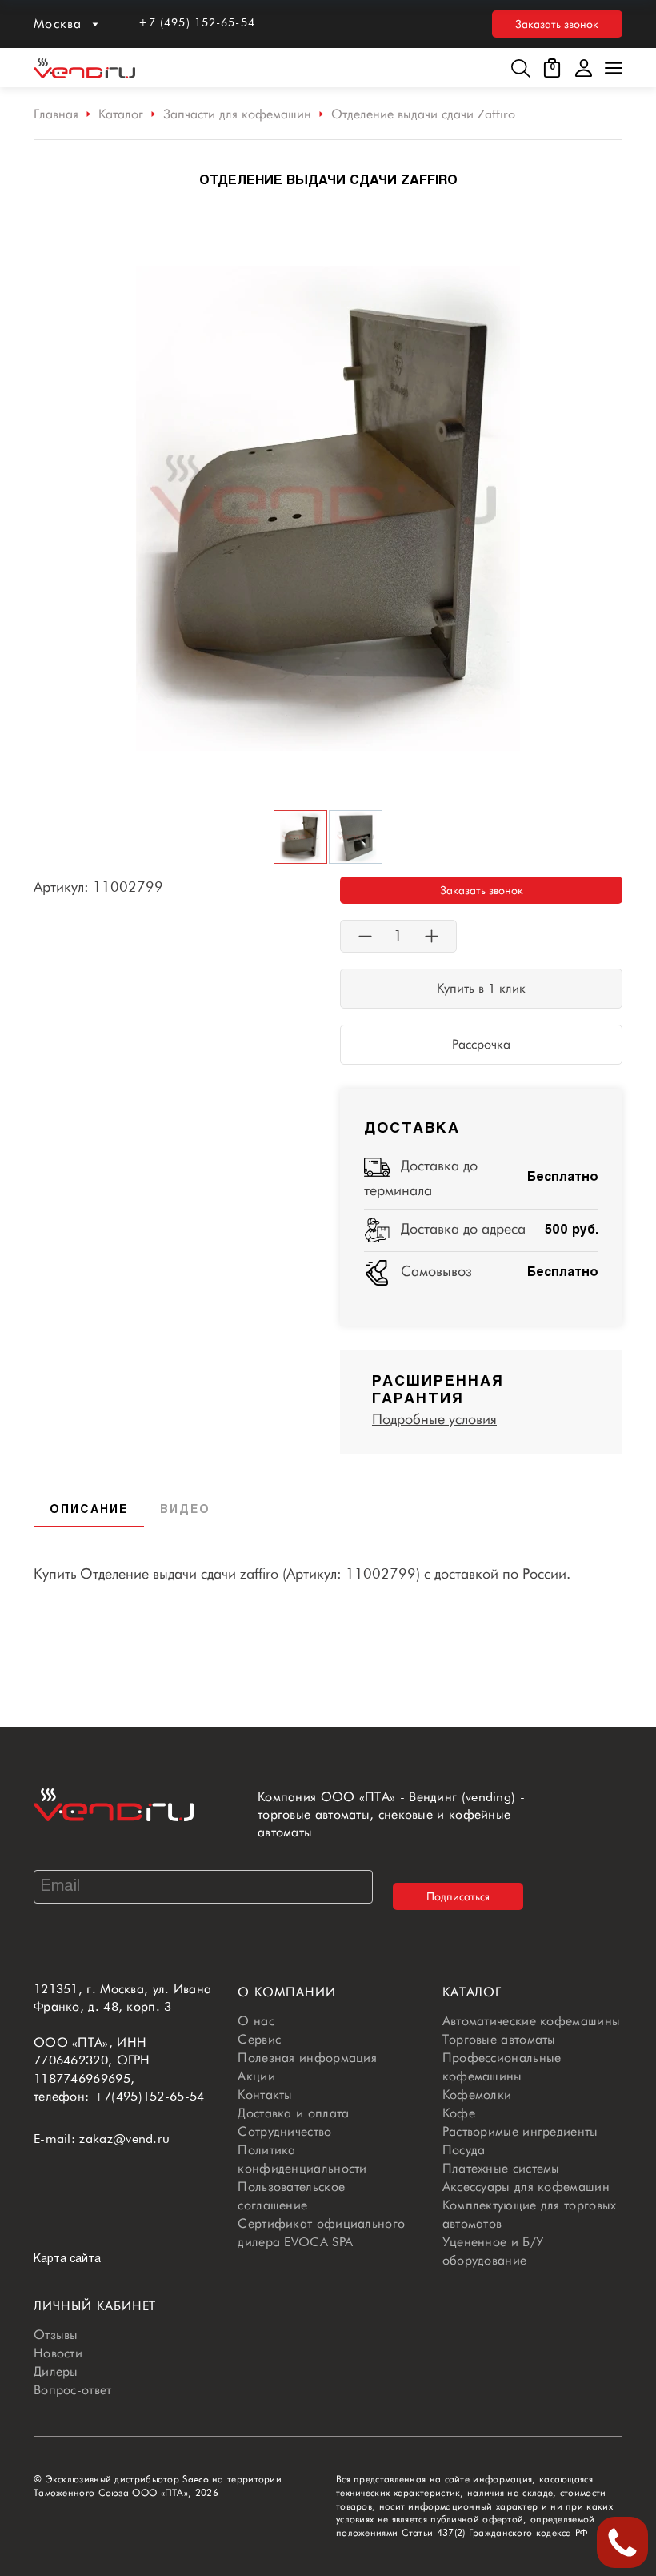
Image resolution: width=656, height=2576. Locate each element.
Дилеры (56, 2371)
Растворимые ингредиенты (520, 2131)
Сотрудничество (284, 2131)
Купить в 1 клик (481, 988)
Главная (56, 114)
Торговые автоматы (499, 2039)
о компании (287, 1992)
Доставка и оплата (293, 2113)
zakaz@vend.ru (124, 2139)
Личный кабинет (95, 2306)
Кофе (459, 2113)
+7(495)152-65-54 (149, 2096)
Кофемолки (477, 2095)
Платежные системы (501, 2168)
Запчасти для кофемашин (237, 114)
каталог (472, 1992)
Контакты (265, 2095)
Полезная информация (307, 2058)
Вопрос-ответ (73, 2390)
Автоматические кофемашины (532, 2021)
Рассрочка (481, 1044)
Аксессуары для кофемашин (526, 2187)
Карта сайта (67, 2259)
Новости (58, 2353)
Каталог (121, 114)
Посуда (464, 2150)
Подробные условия (434, 1419)
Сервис (259, 2039)
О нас (256, 2021)
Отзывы (56, 2335)
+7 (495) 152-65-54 (197, 22)
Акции (256, 2076)
